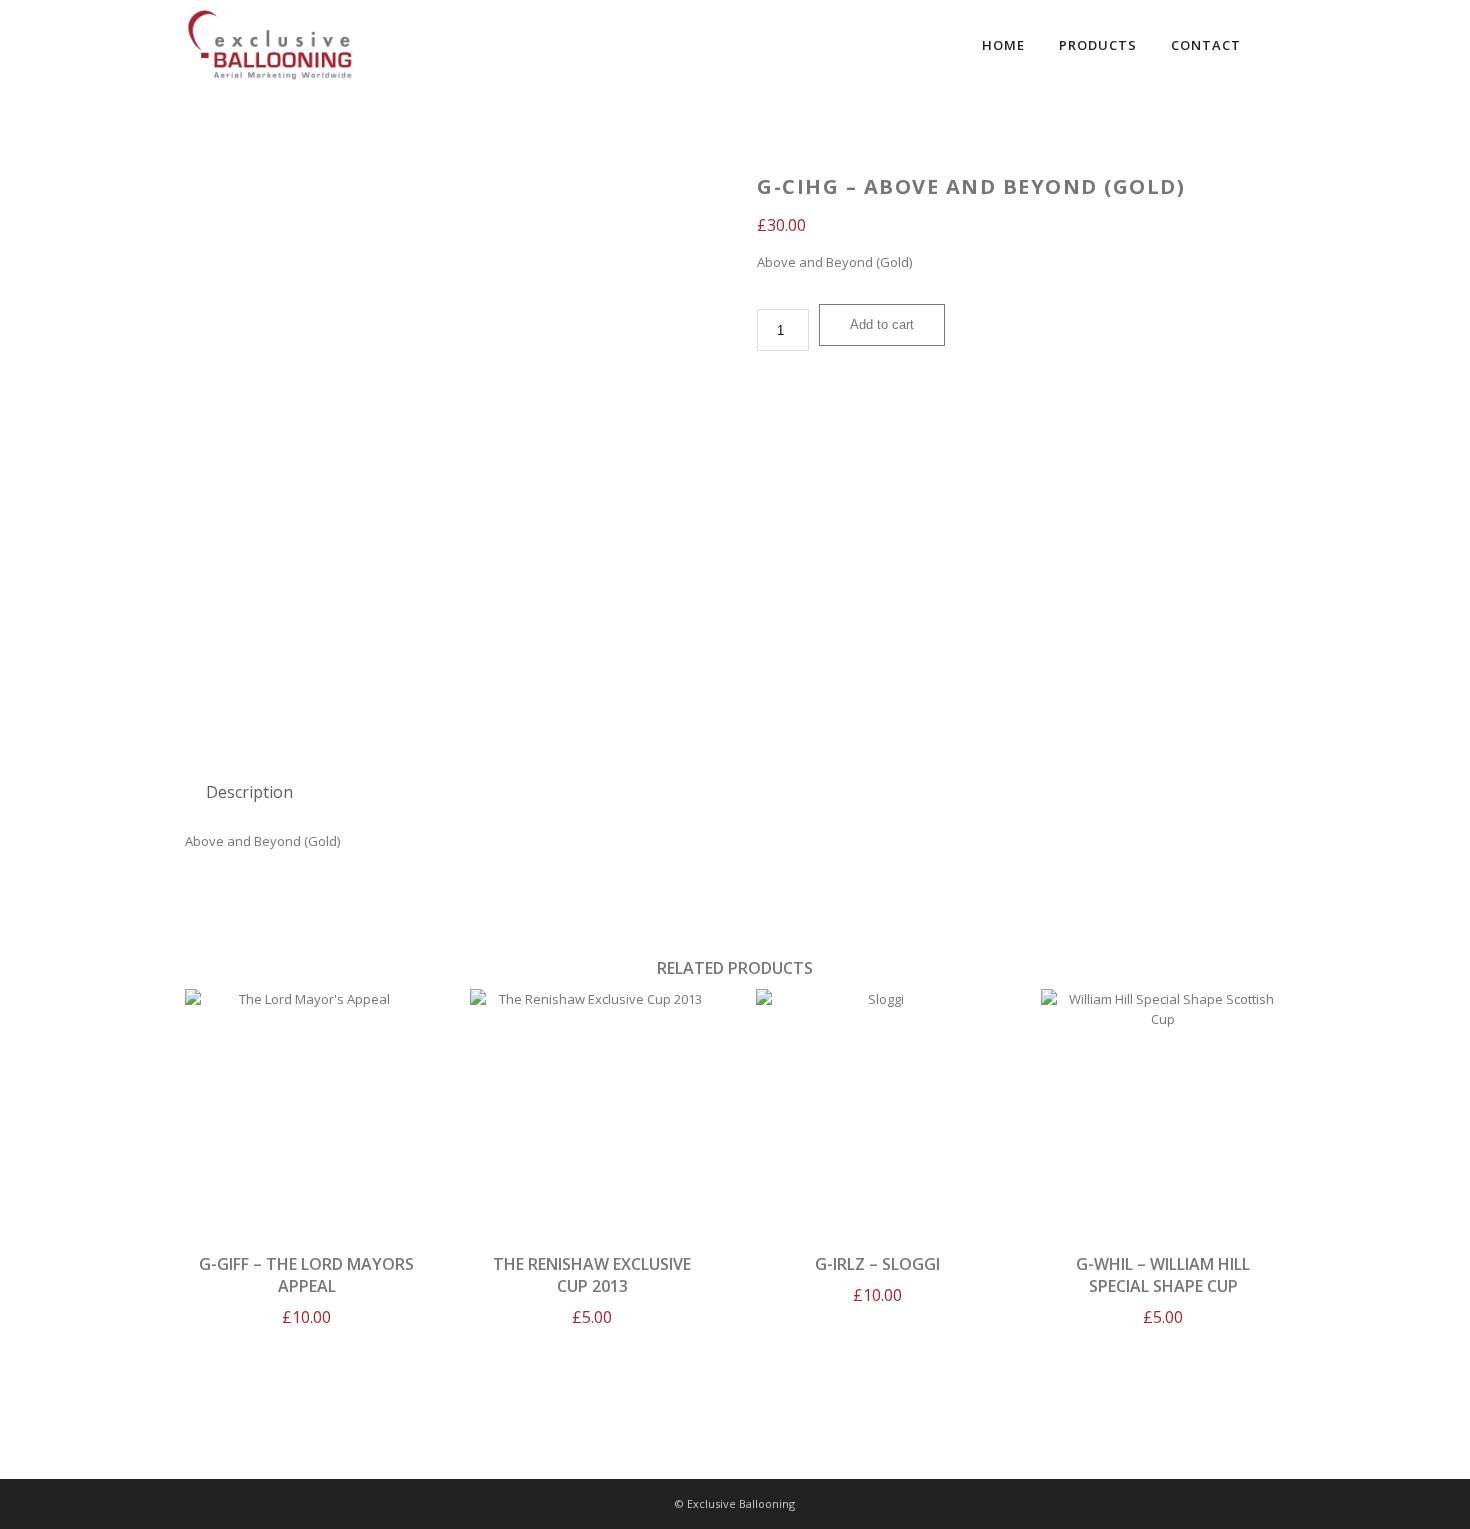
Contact (1206, 45)
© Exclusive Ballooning (735, 1503)
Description (249, 792)
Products (1098, 45)
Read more (1163, 1109)
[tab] (249, 792)
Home (1003, 45)
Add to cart (882, 324)
